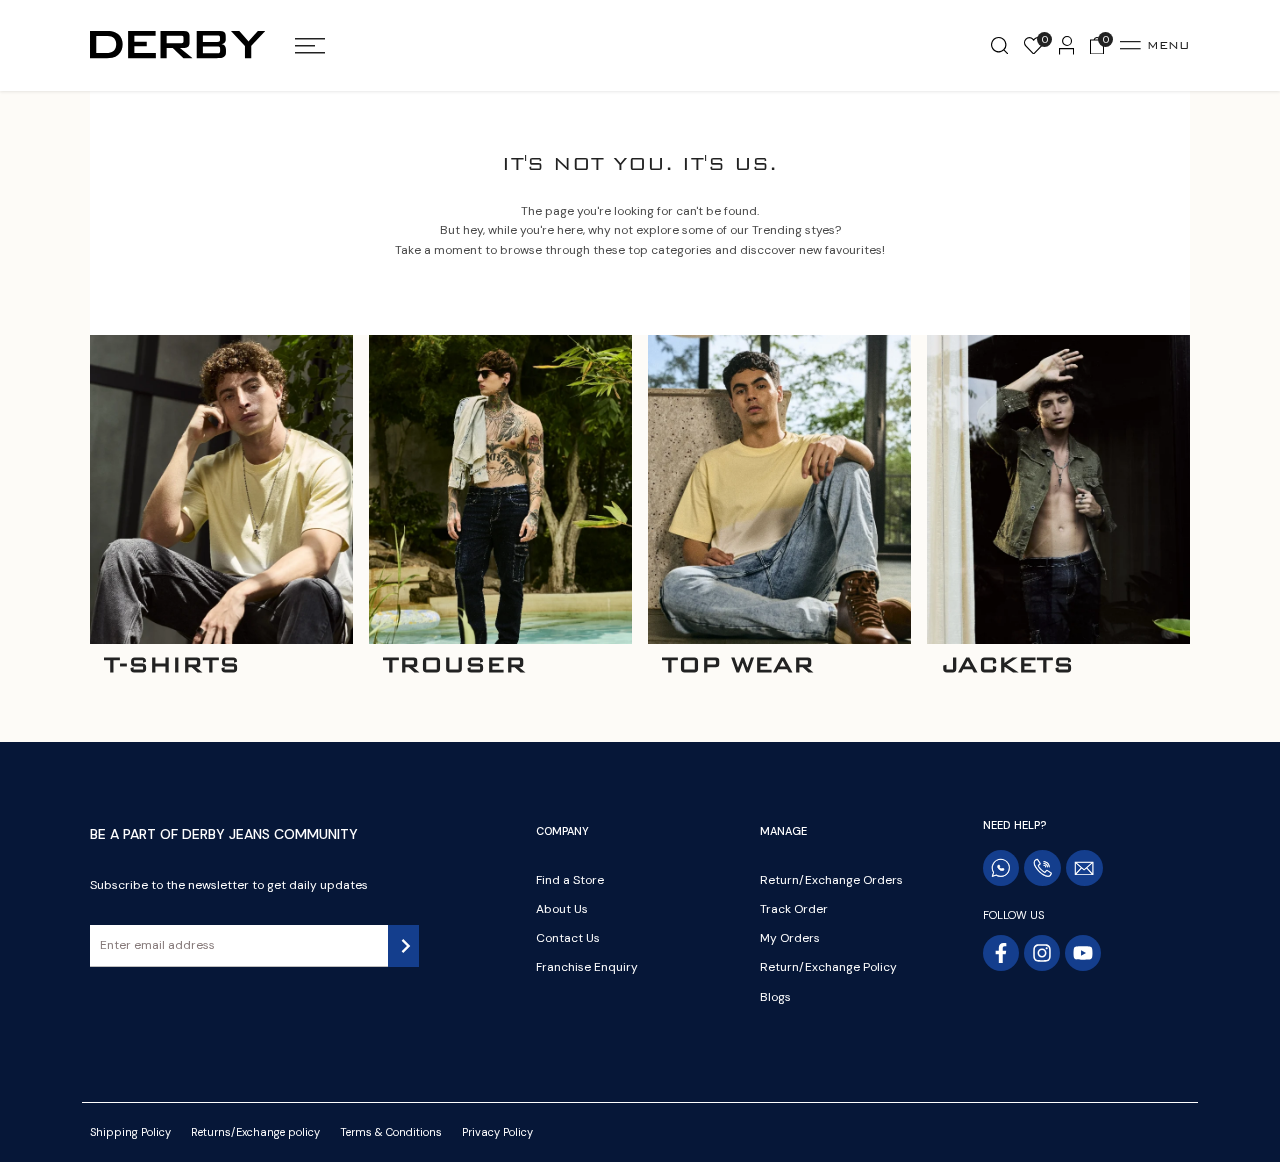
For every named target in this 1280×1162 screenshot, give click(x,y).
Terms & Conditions (391, 1132)
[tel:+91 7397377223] (1042, 868)
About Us (562, 909)
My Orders (790, 938)
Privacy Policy (497, 1132)
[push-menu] (310, 46)
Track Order (794, 909)
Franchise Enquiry (587, 967)
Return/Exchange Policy (828, 967)
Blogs (775, 997)
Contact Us (568, 938)
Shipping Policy (130, 1132)
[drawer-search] (999, 46)
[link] (221, 489)
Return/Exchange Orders (831, 880)
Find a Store (570, 880)
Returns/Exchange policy (255, 1132)
